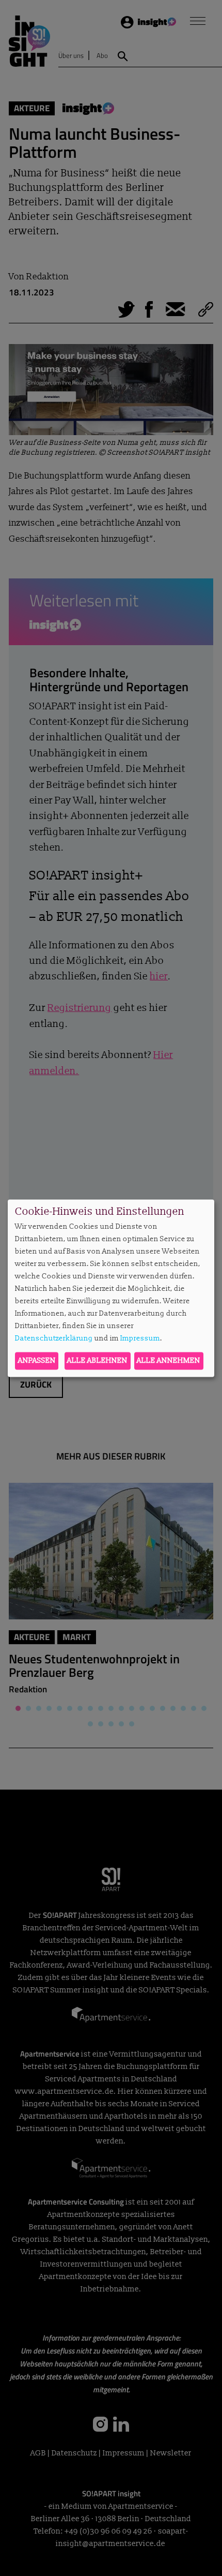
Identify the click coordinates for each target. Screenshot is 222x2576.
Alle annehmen (169, 1360)
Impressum (140, 1339)
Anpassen (37, 1360)
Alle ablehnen (97, 1360)
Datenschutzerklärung (54, 1339)
